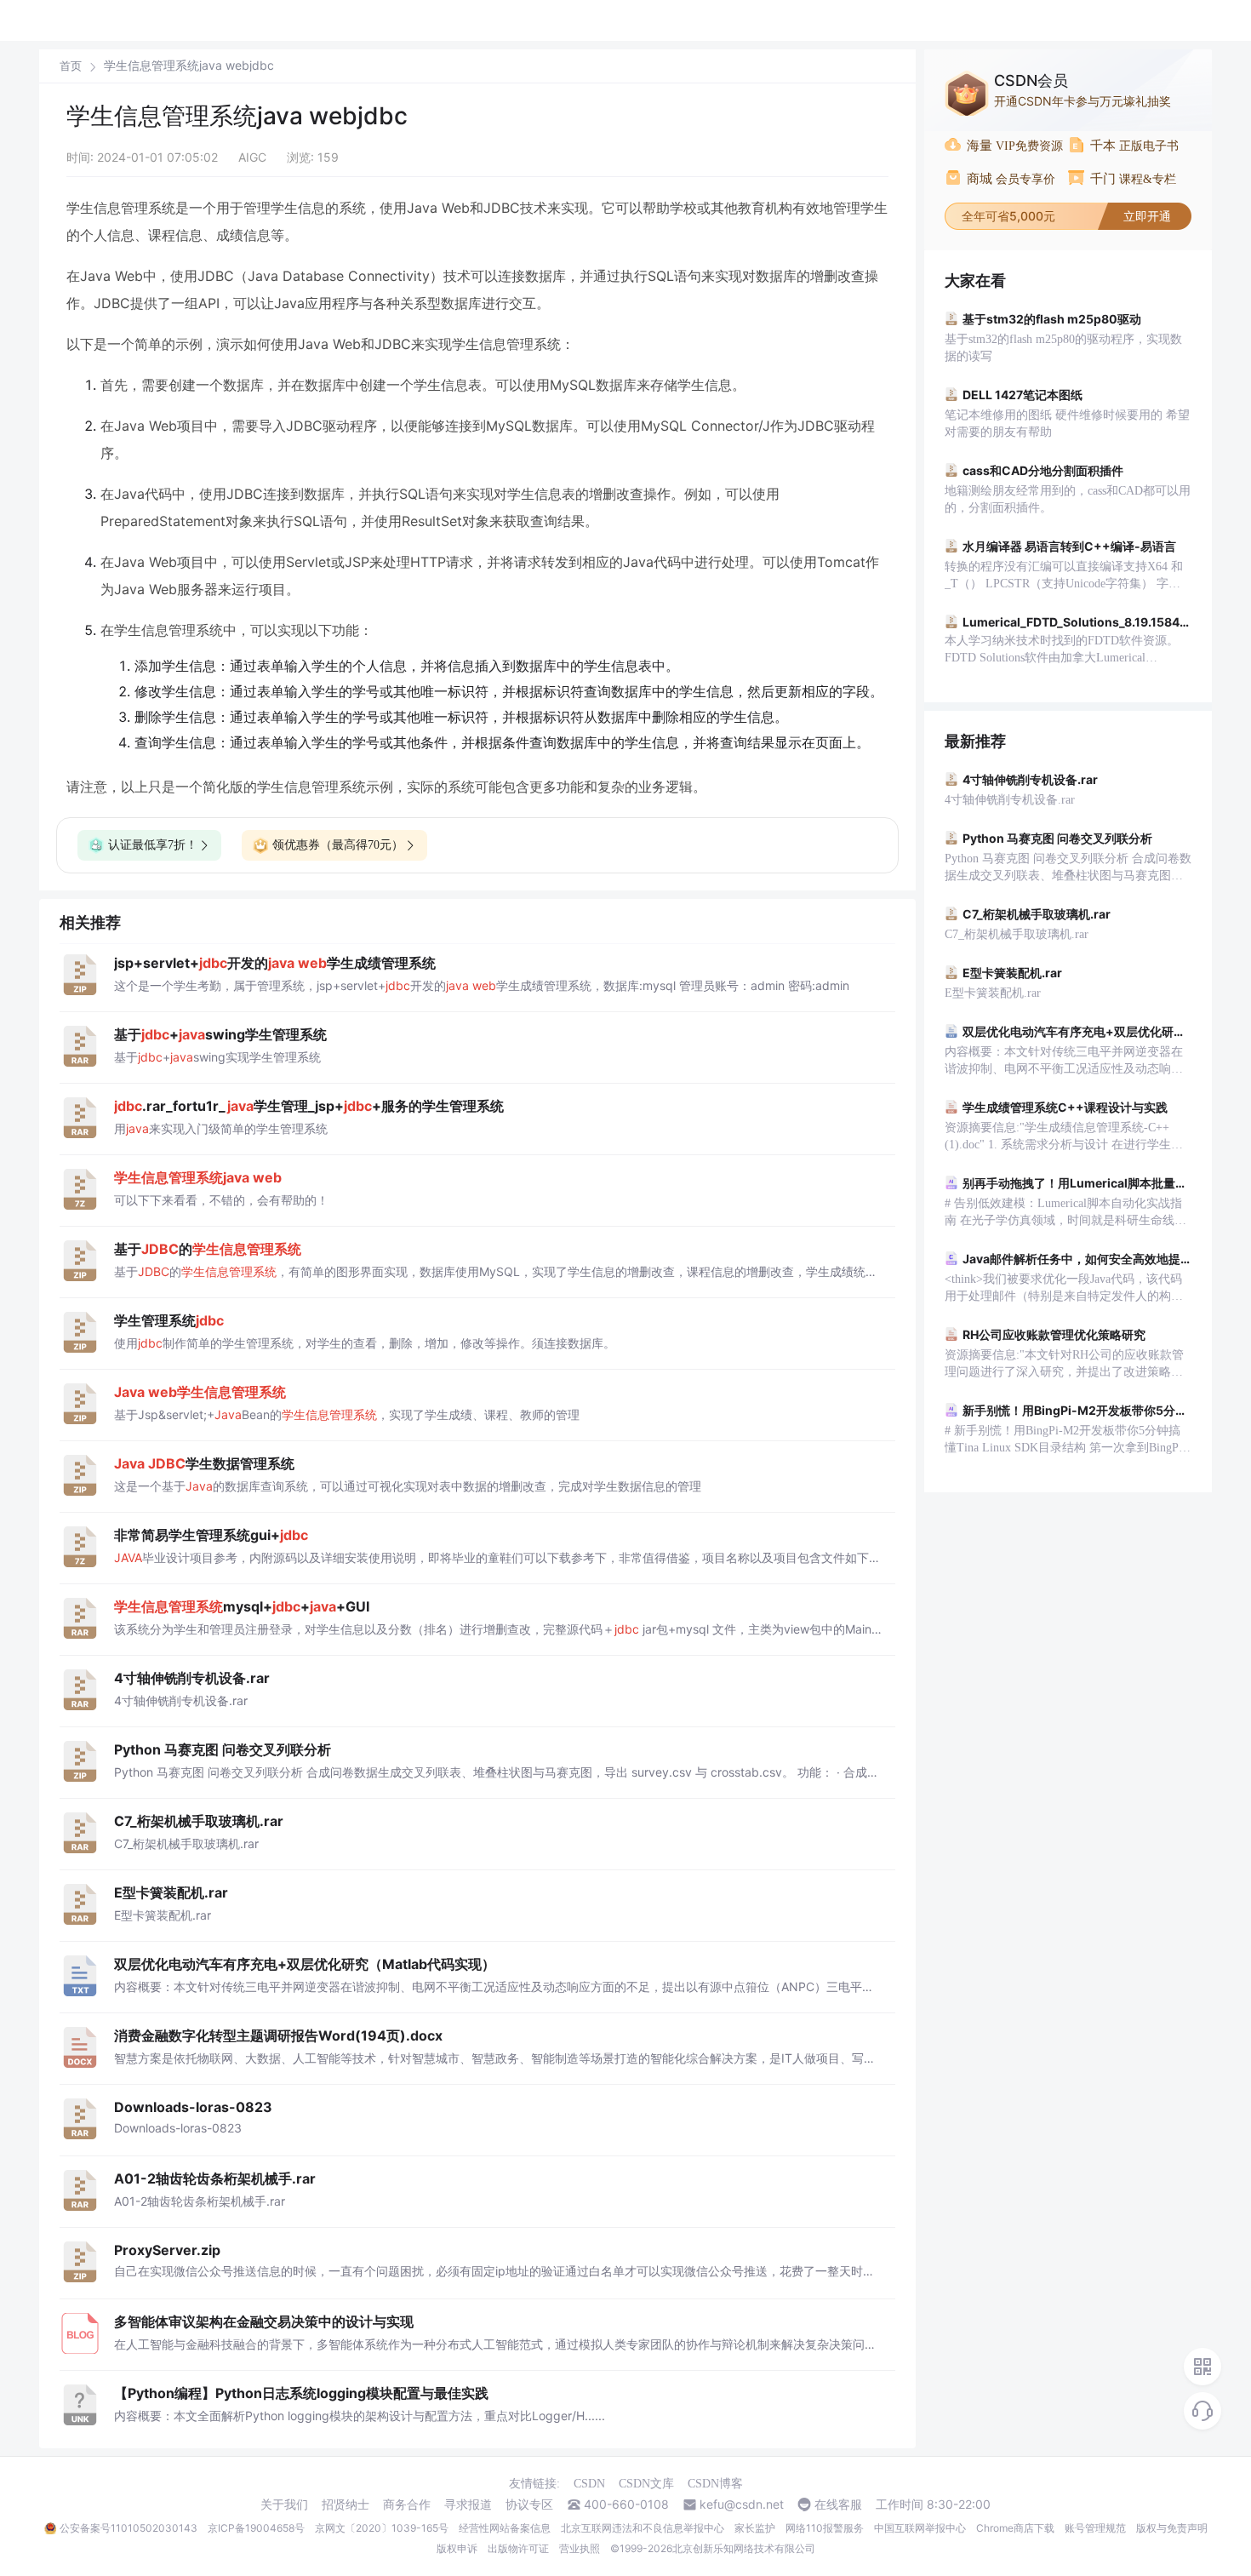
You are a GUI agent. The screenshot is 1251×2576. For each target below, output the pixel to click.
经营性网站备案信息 (505, 2528)
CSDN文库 (646, 2484)
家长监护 (755, 2528)
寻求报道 (468, 2504)
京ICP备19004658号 (256, 2528)
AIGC (252, 157)
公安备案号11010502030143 (129, 2528)
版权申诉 (457, 2548)
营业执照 (580, 2548)
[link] (71, 66)
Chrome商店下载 (1015, 2528)
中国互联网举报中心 (920, 2528)
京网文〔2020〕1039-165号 (382, 2528)
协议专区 (529, 2504)
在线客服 (838, 2504)
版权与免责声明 (1172, 2528)
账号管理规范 (1095, 2528)
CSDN (589, 2484)
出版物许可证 (518, 2548)
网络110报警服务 (825, 2528)
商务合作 (407, 2504)
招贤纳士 (346, 2504)
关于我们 (284, 2504)
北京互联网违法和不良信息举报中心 (643, 2528)
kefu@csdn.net (742, 2504)
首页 (71, 66)
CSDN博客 (715, 2484)
